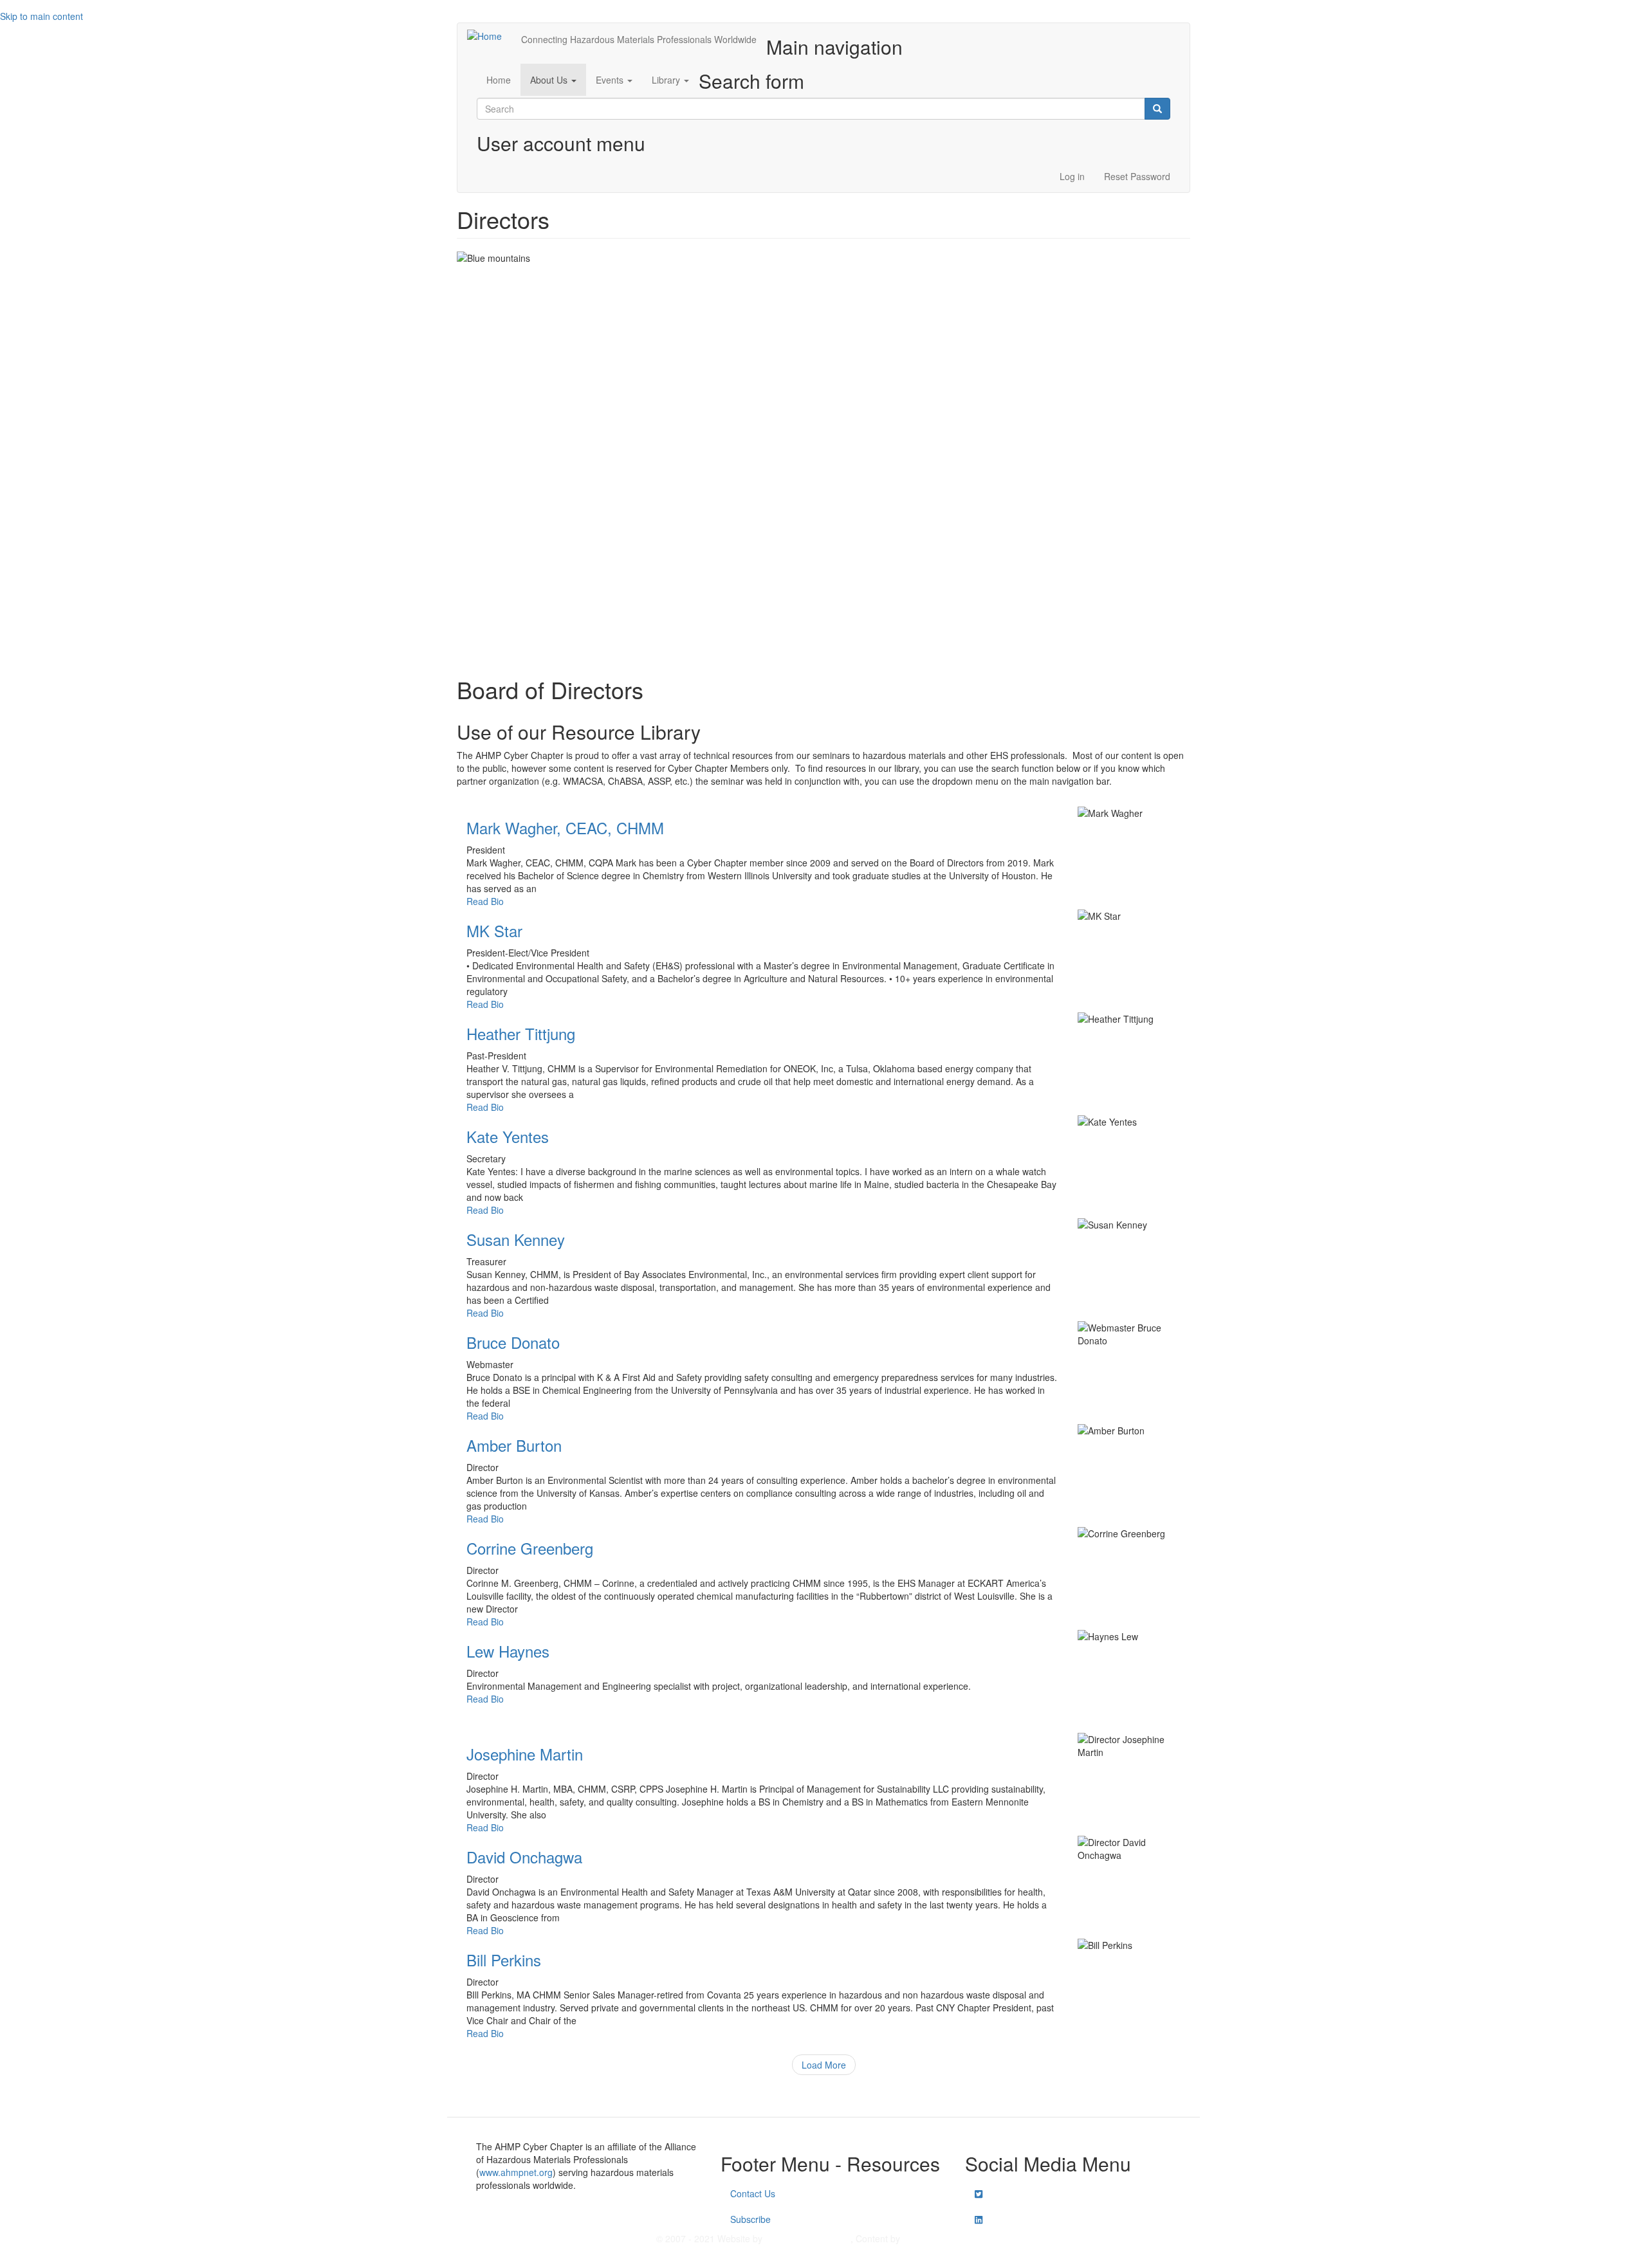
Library (667, 80)
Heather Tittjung (521, 1033)
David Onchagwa (524, 1857)
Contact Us (753, 2193)
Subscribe (750, 2219)
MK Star (494, 930)
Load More (824, 2065)
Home (499, 80)
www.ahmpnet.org (516, 2172)
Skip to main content (41, 16)
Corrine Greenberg (530, 1548)
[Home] (489, 35)
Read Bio (485, 901)
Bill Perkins (504, 1960)
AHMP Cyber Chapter (947, 2238)
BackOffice (808, 2238)
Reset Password (1137, 176)
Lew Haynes (508, 1651)
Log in (1072, 176)
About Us (550, 80)
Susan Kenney (516, 1239)
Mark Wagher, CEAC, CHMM (565, 828)
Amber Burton (514, 1445)
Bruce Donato (513, 1342)
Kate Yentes (508, 1136)
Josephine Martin (525, 1754)
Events (611, 80)
